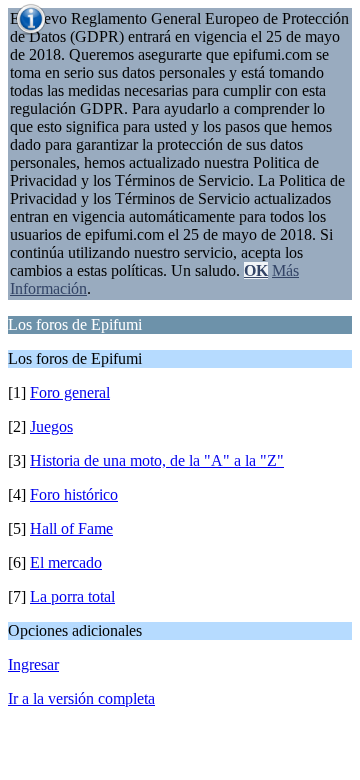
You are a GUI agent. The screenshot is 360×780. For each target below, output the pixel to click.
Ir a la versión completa (81, 698)
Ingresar (33, 664)
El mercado (66, 562)
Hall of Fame (71, 528)
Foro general (70, 392)
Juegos (51, 426)
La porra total (72, 596)
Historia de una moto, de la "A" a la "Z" (157, 460)
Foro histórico (74, 494)
